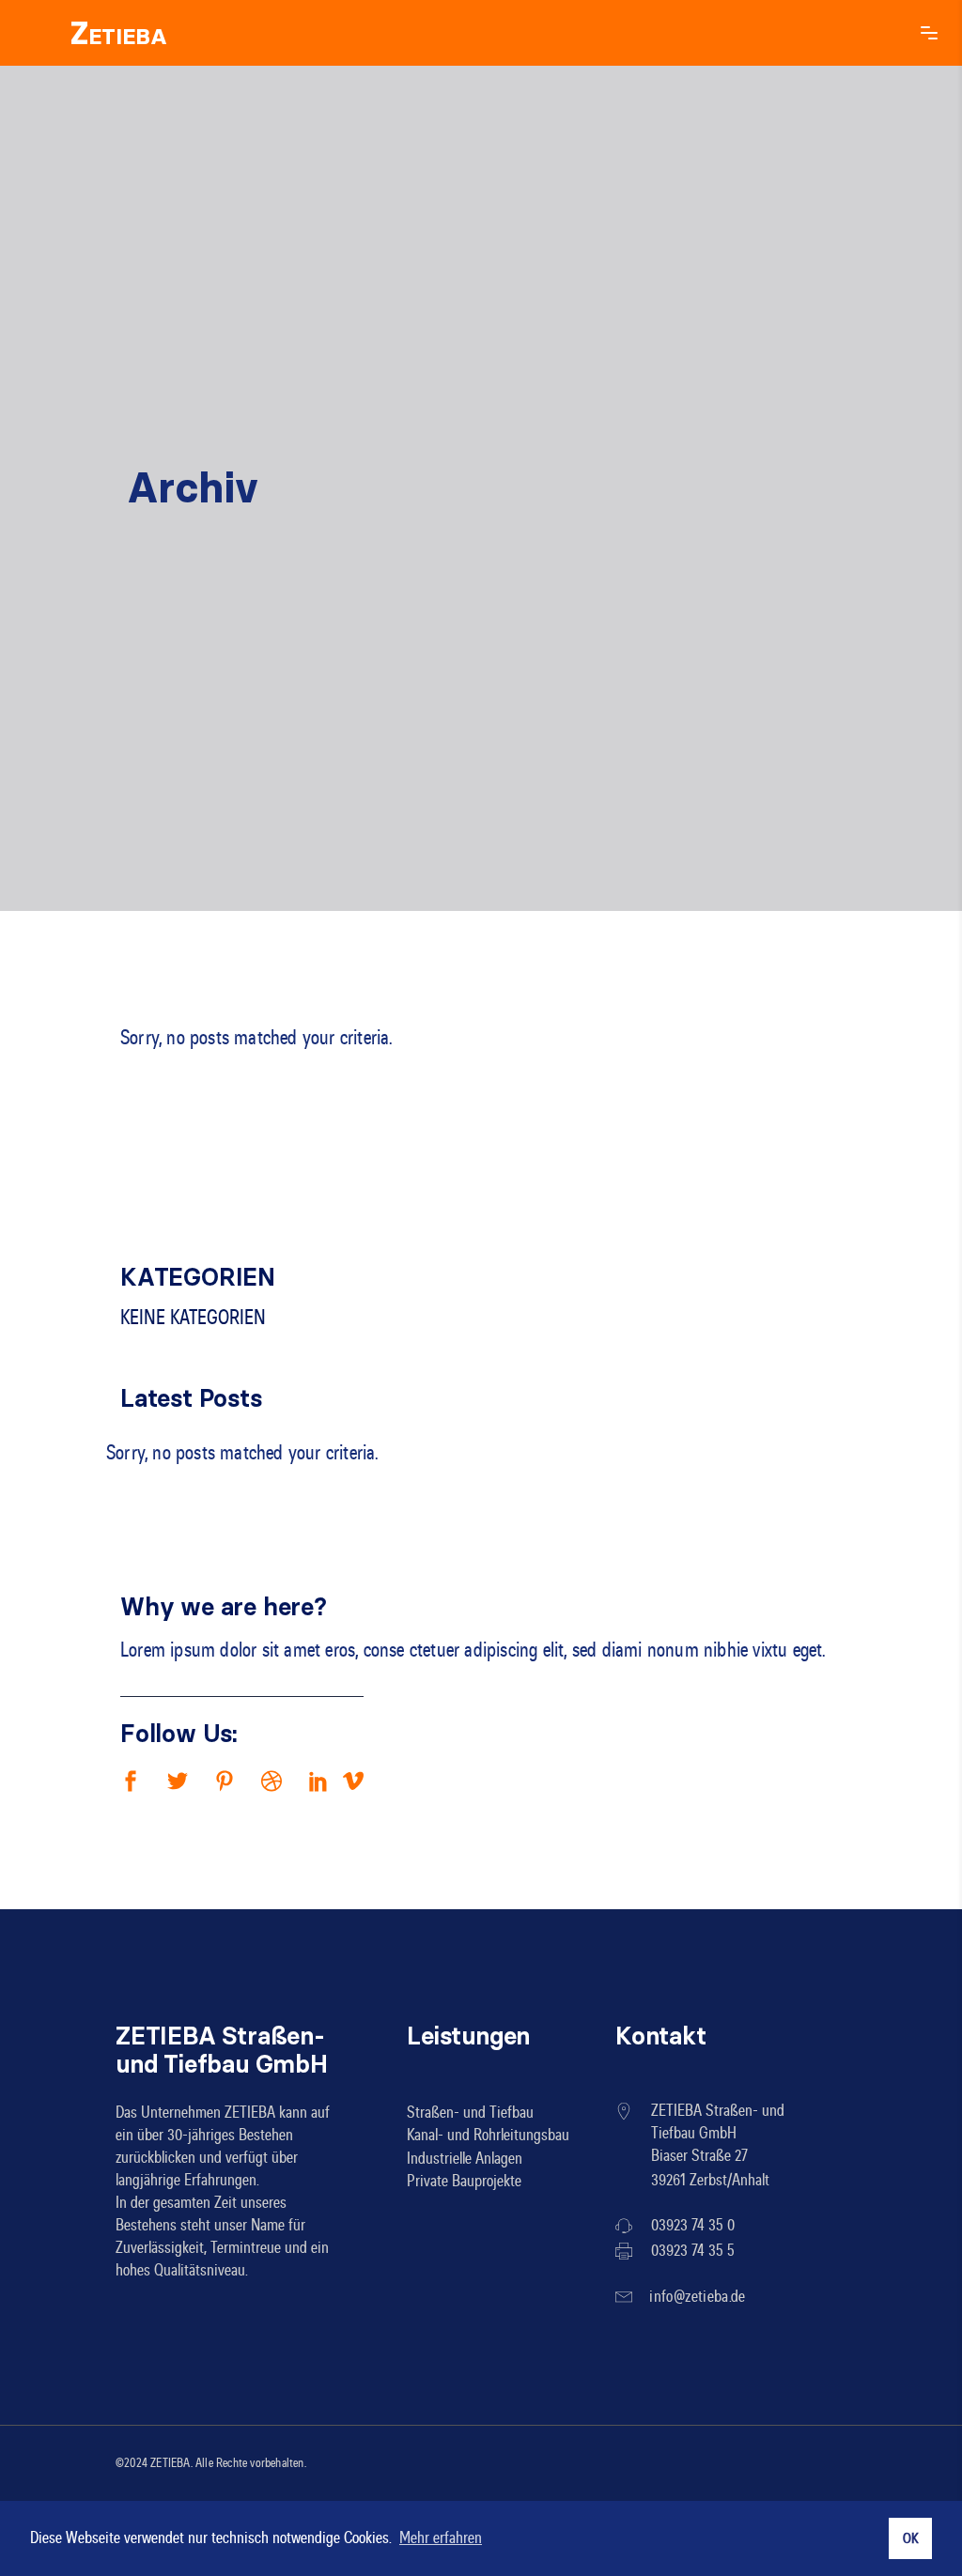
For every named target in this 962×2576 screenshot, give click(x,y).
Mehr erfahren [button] (441, 2538)
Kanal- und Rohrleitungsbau (488, 2136)
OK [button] (910, 2538)
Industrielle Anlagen (465, 2158)
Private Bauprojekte (464, 2182)
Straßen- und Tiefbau (470, 2112)
